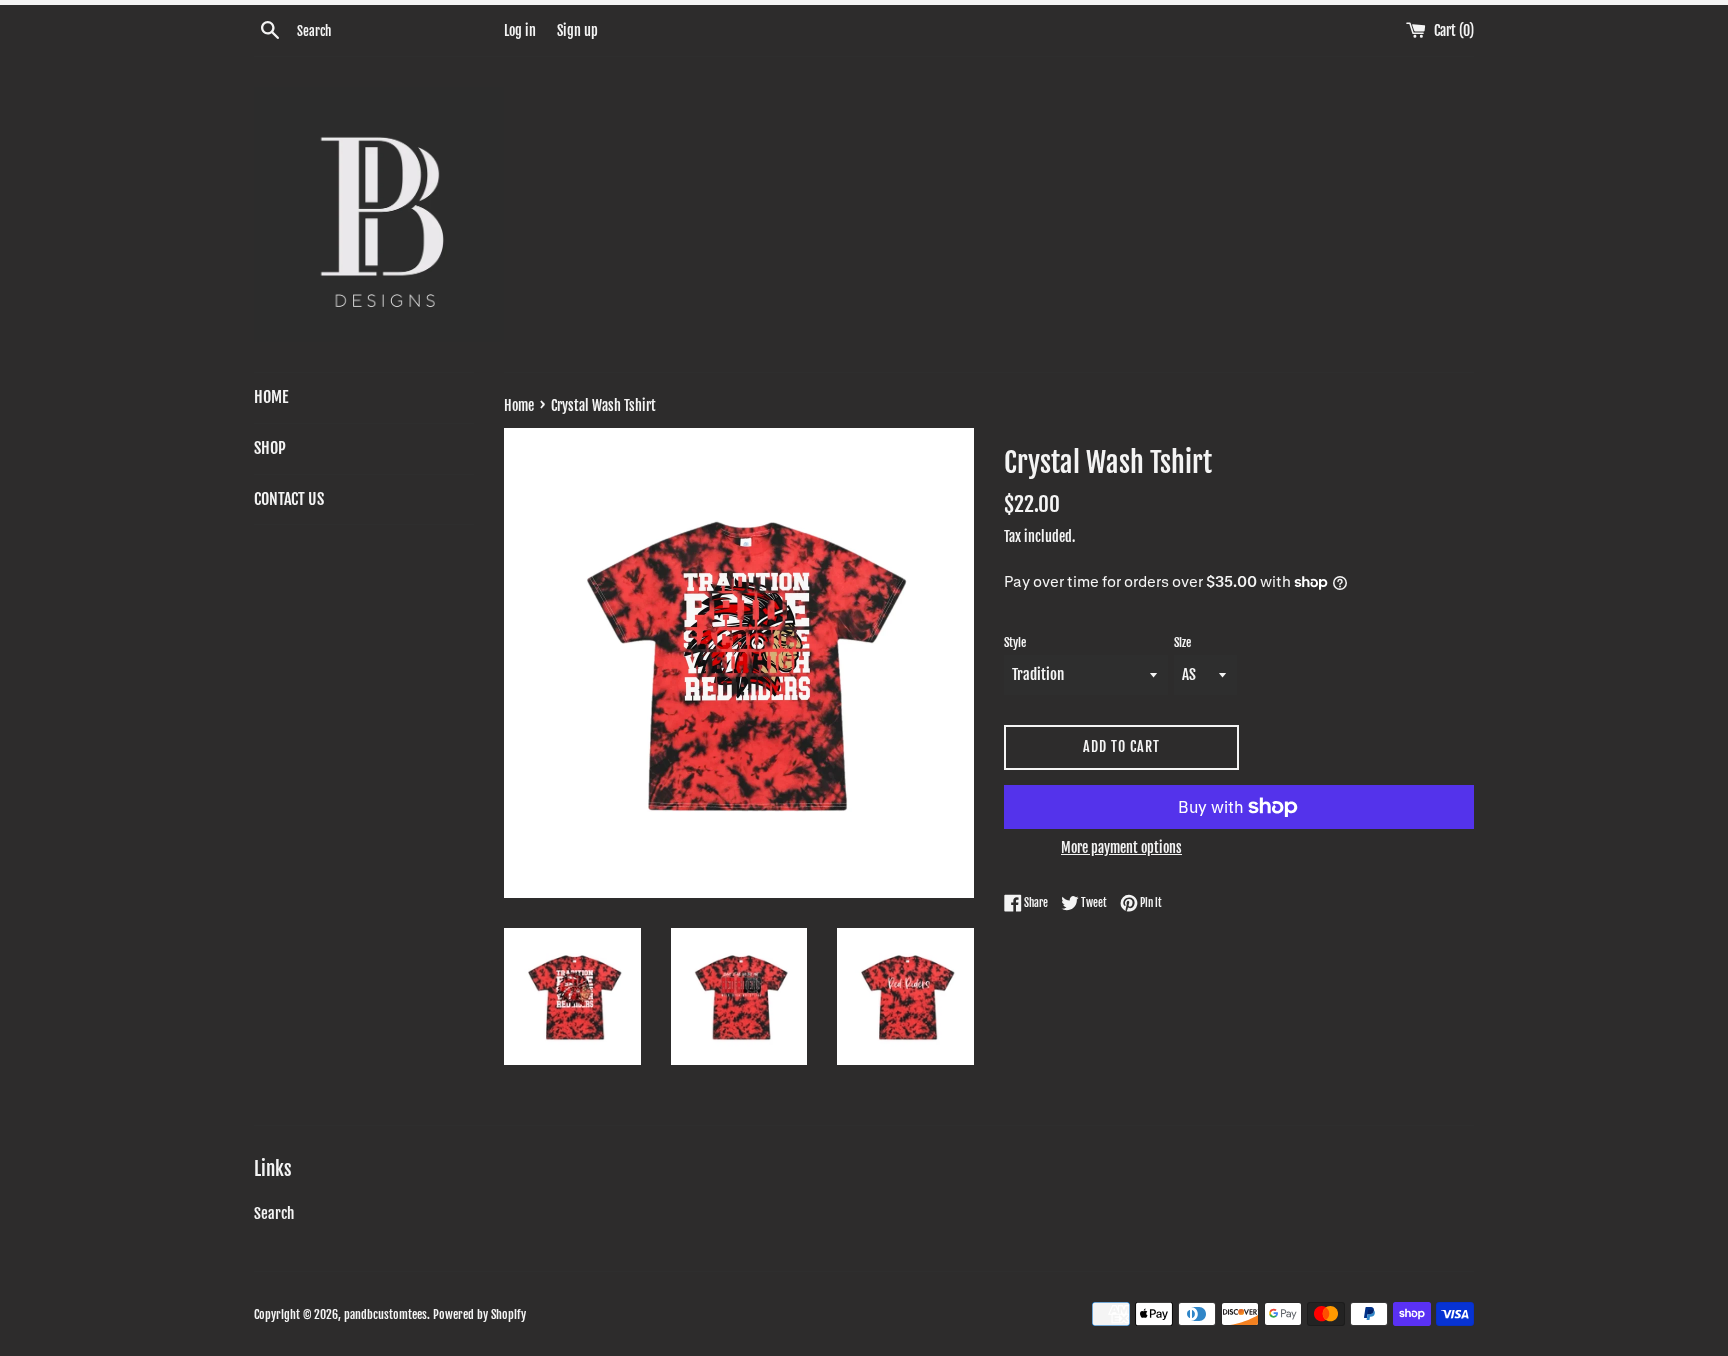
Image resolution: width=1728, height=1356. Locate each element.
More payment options (1121, 847)
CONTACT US (289, 499)
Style (1015, 642)
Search (274, 1213)
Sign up (577, 30)
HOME (271, 397)
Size (1182, 642)
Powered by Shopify (479, 1314)
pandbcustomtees (385, 1314)
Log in (520, 30)
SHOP (270, 448)
